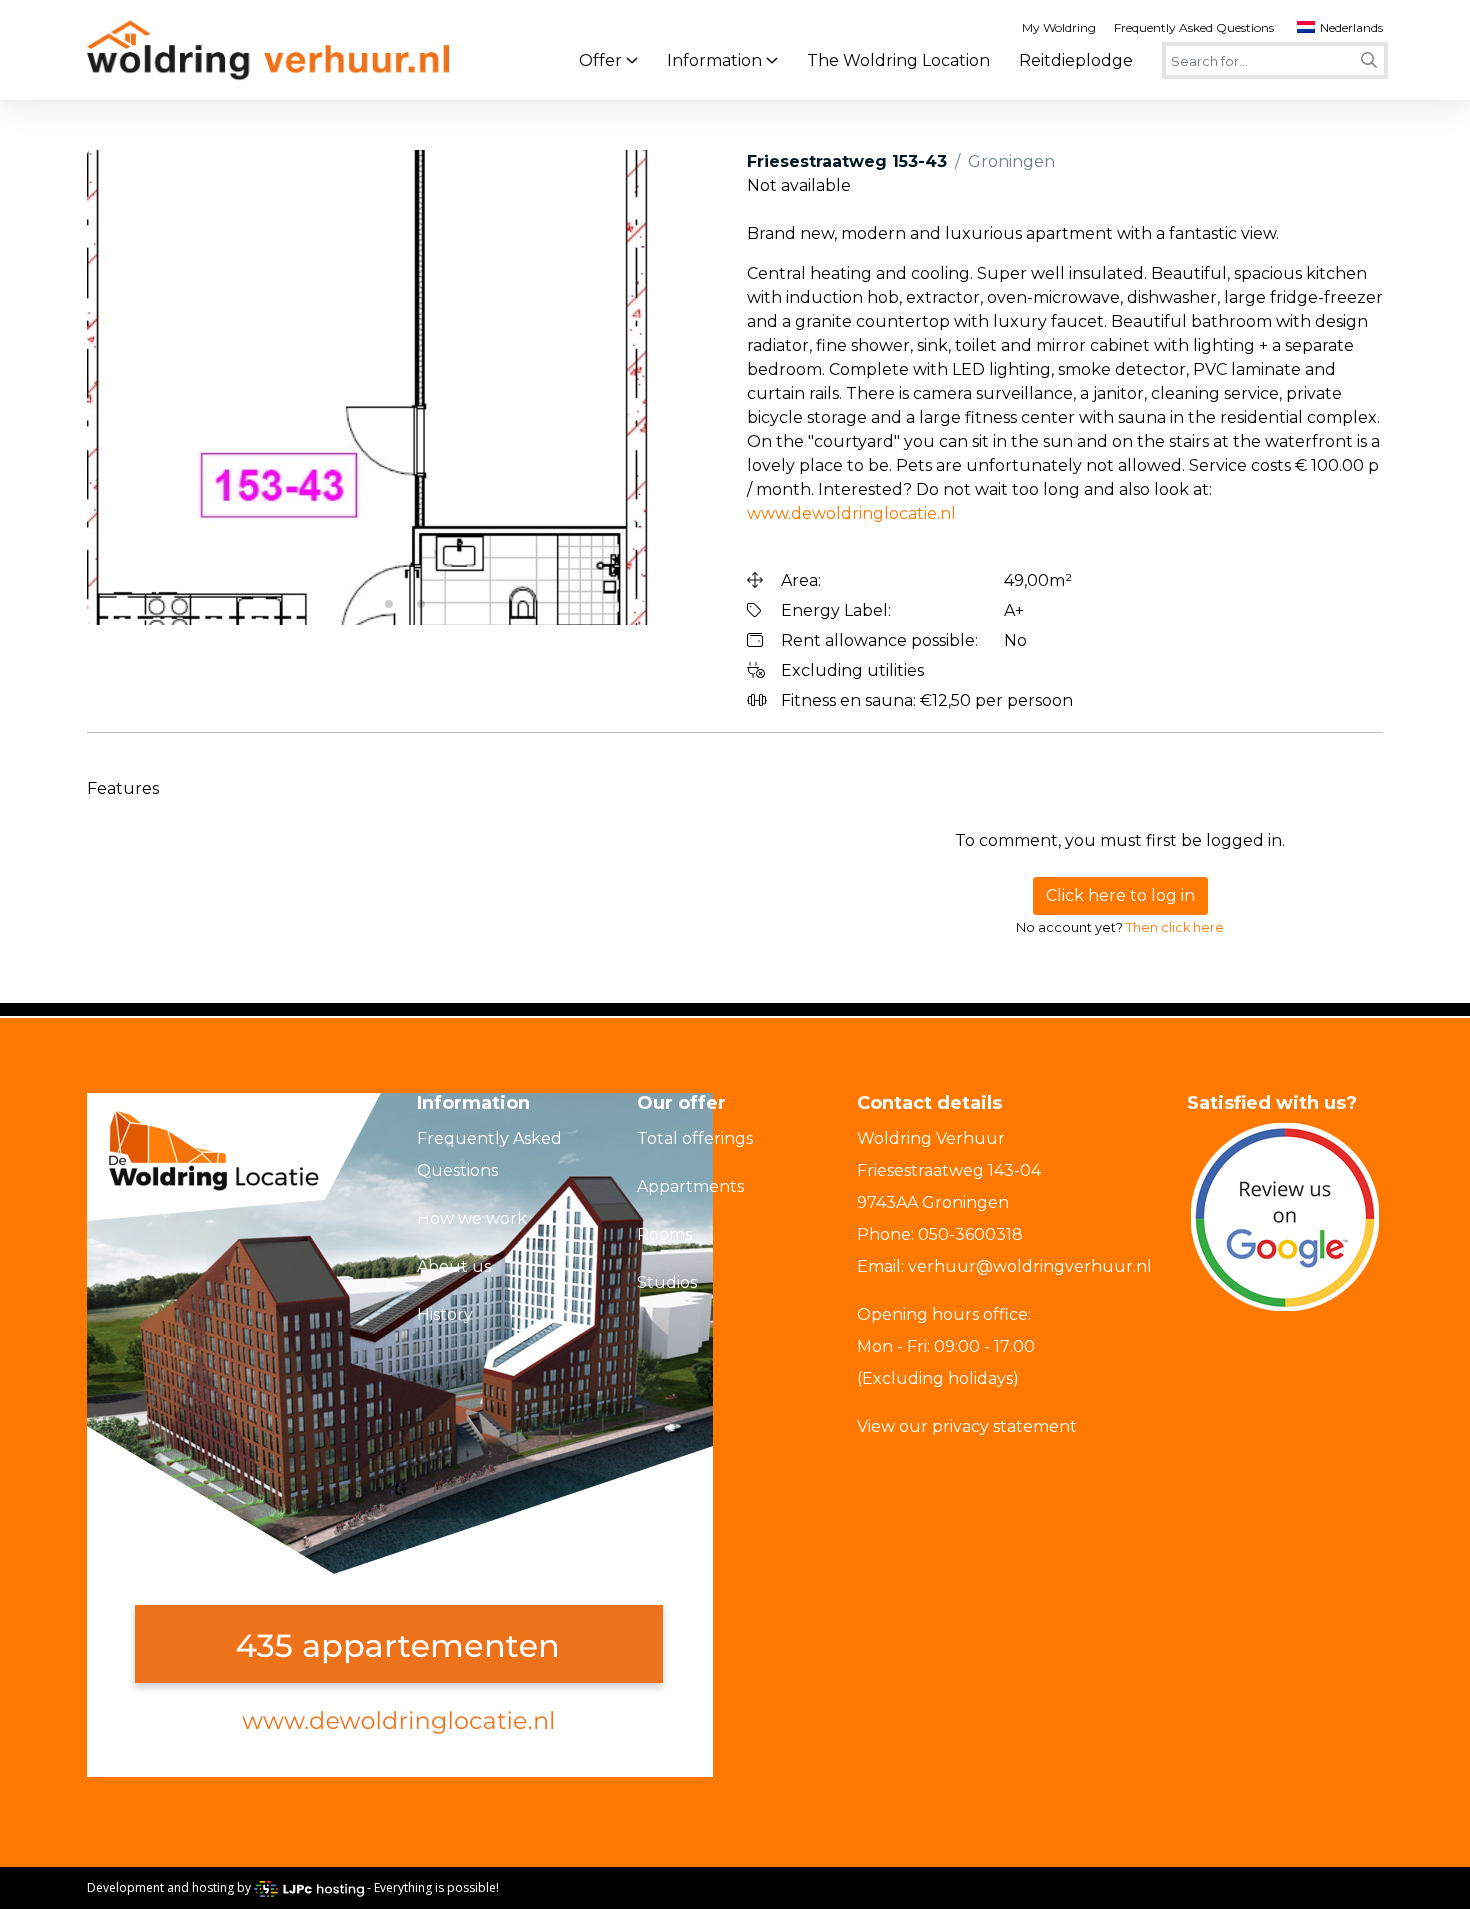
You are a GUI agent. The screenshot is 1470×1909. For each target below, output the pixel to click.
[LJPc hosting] (309, 1888)
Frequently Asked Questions (1194, 27)
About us (454, 1266)
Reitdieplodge (1076, 60)
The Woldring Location (898, 60)
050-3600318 (970, 1234)
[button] (110, 388)
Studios (667, 1282)
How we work (472, 1218)
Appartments (690, 1186)
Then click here (1175, 927)
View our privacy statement (967, 1426)
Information (714, 60)
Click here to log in (1120, 895)
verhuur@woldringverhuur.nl (1030, 1266)
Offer (600, 60)
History (445, 1314)
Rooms (664, 1234)
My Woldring (1059, 27)
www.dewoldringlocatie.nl (851, 513)
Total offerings (695, 1138)
